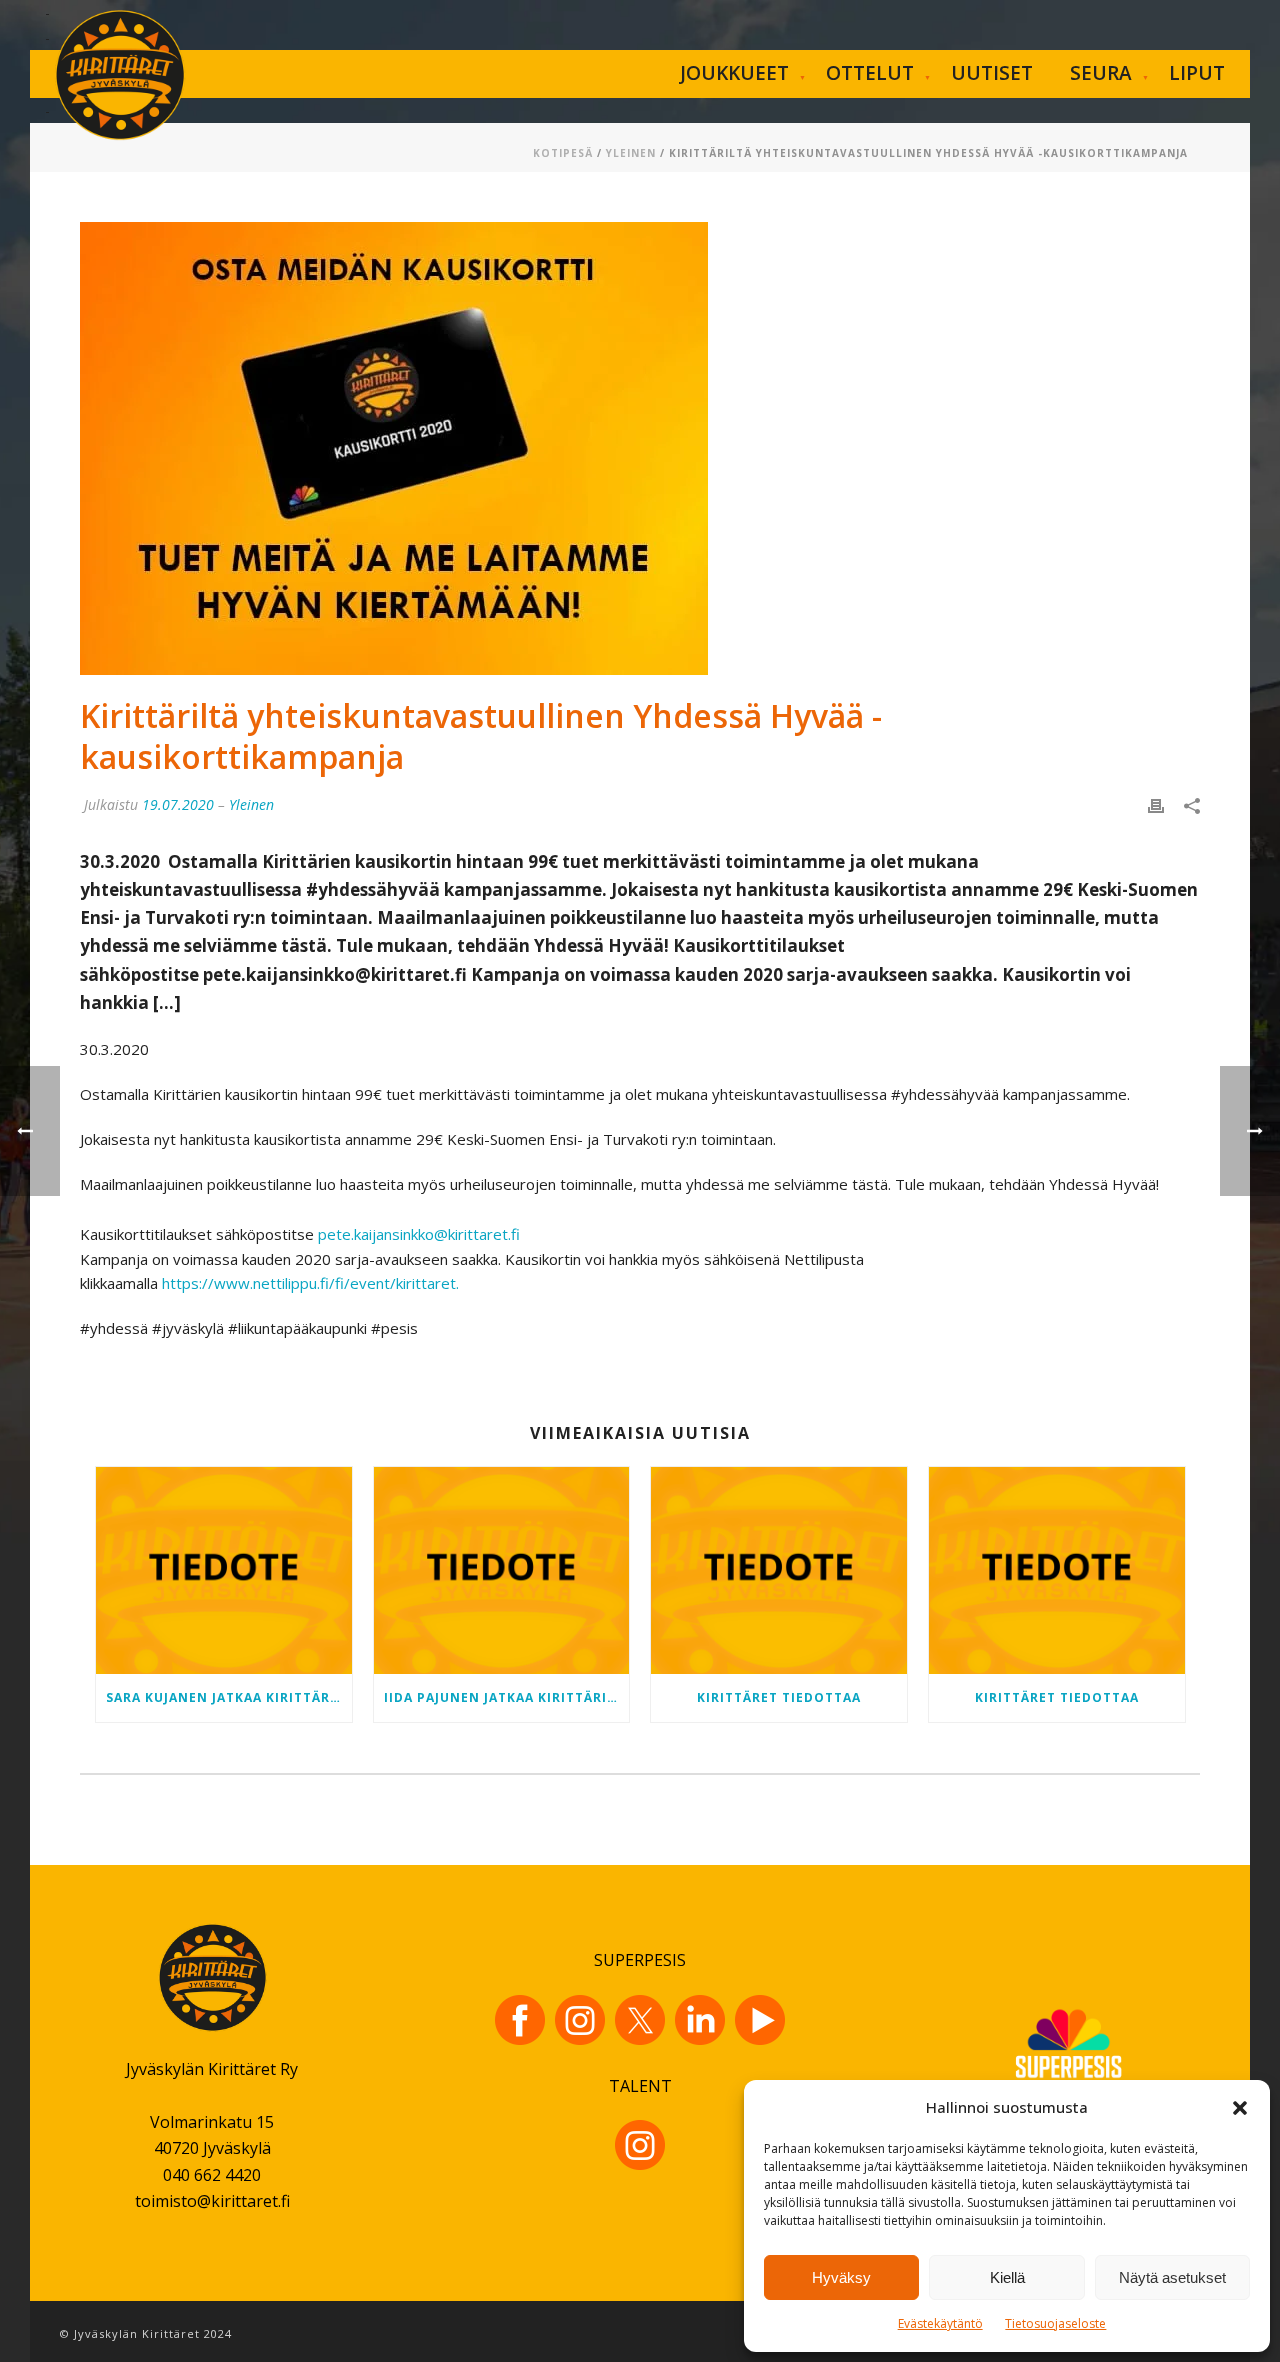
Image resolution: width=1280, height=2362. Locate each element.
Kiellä (1007, 2277)
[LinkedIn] (700, 2020)
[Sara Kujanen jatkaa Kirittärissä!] (224, 1570)
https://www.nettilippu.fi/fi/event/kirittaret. (310, 1283)
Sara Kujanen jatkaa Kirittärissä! (229, 1697)
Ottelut (870, 73)
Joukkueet (734, 73)
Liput (1197, 73)
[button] (1240, 2108)
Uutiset (992, 73)
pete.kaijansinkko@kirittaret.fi (419, 1234)
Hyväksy (841, 2277)
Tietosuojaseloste (1055, 2323)
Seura (1101, 73)
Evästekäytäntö (940, 2323)
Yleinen (631, 153)
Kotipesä (563, 153)
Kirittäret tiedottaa (779, 1697)
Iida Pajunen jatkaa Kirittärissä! (507, 1697)
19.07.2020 (178, 804)
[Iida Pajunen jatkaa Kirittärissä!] (502, 1570)
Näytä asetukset (1172, 2277)
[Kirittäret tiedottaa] (779, 1570)
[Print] (1156, 804)
